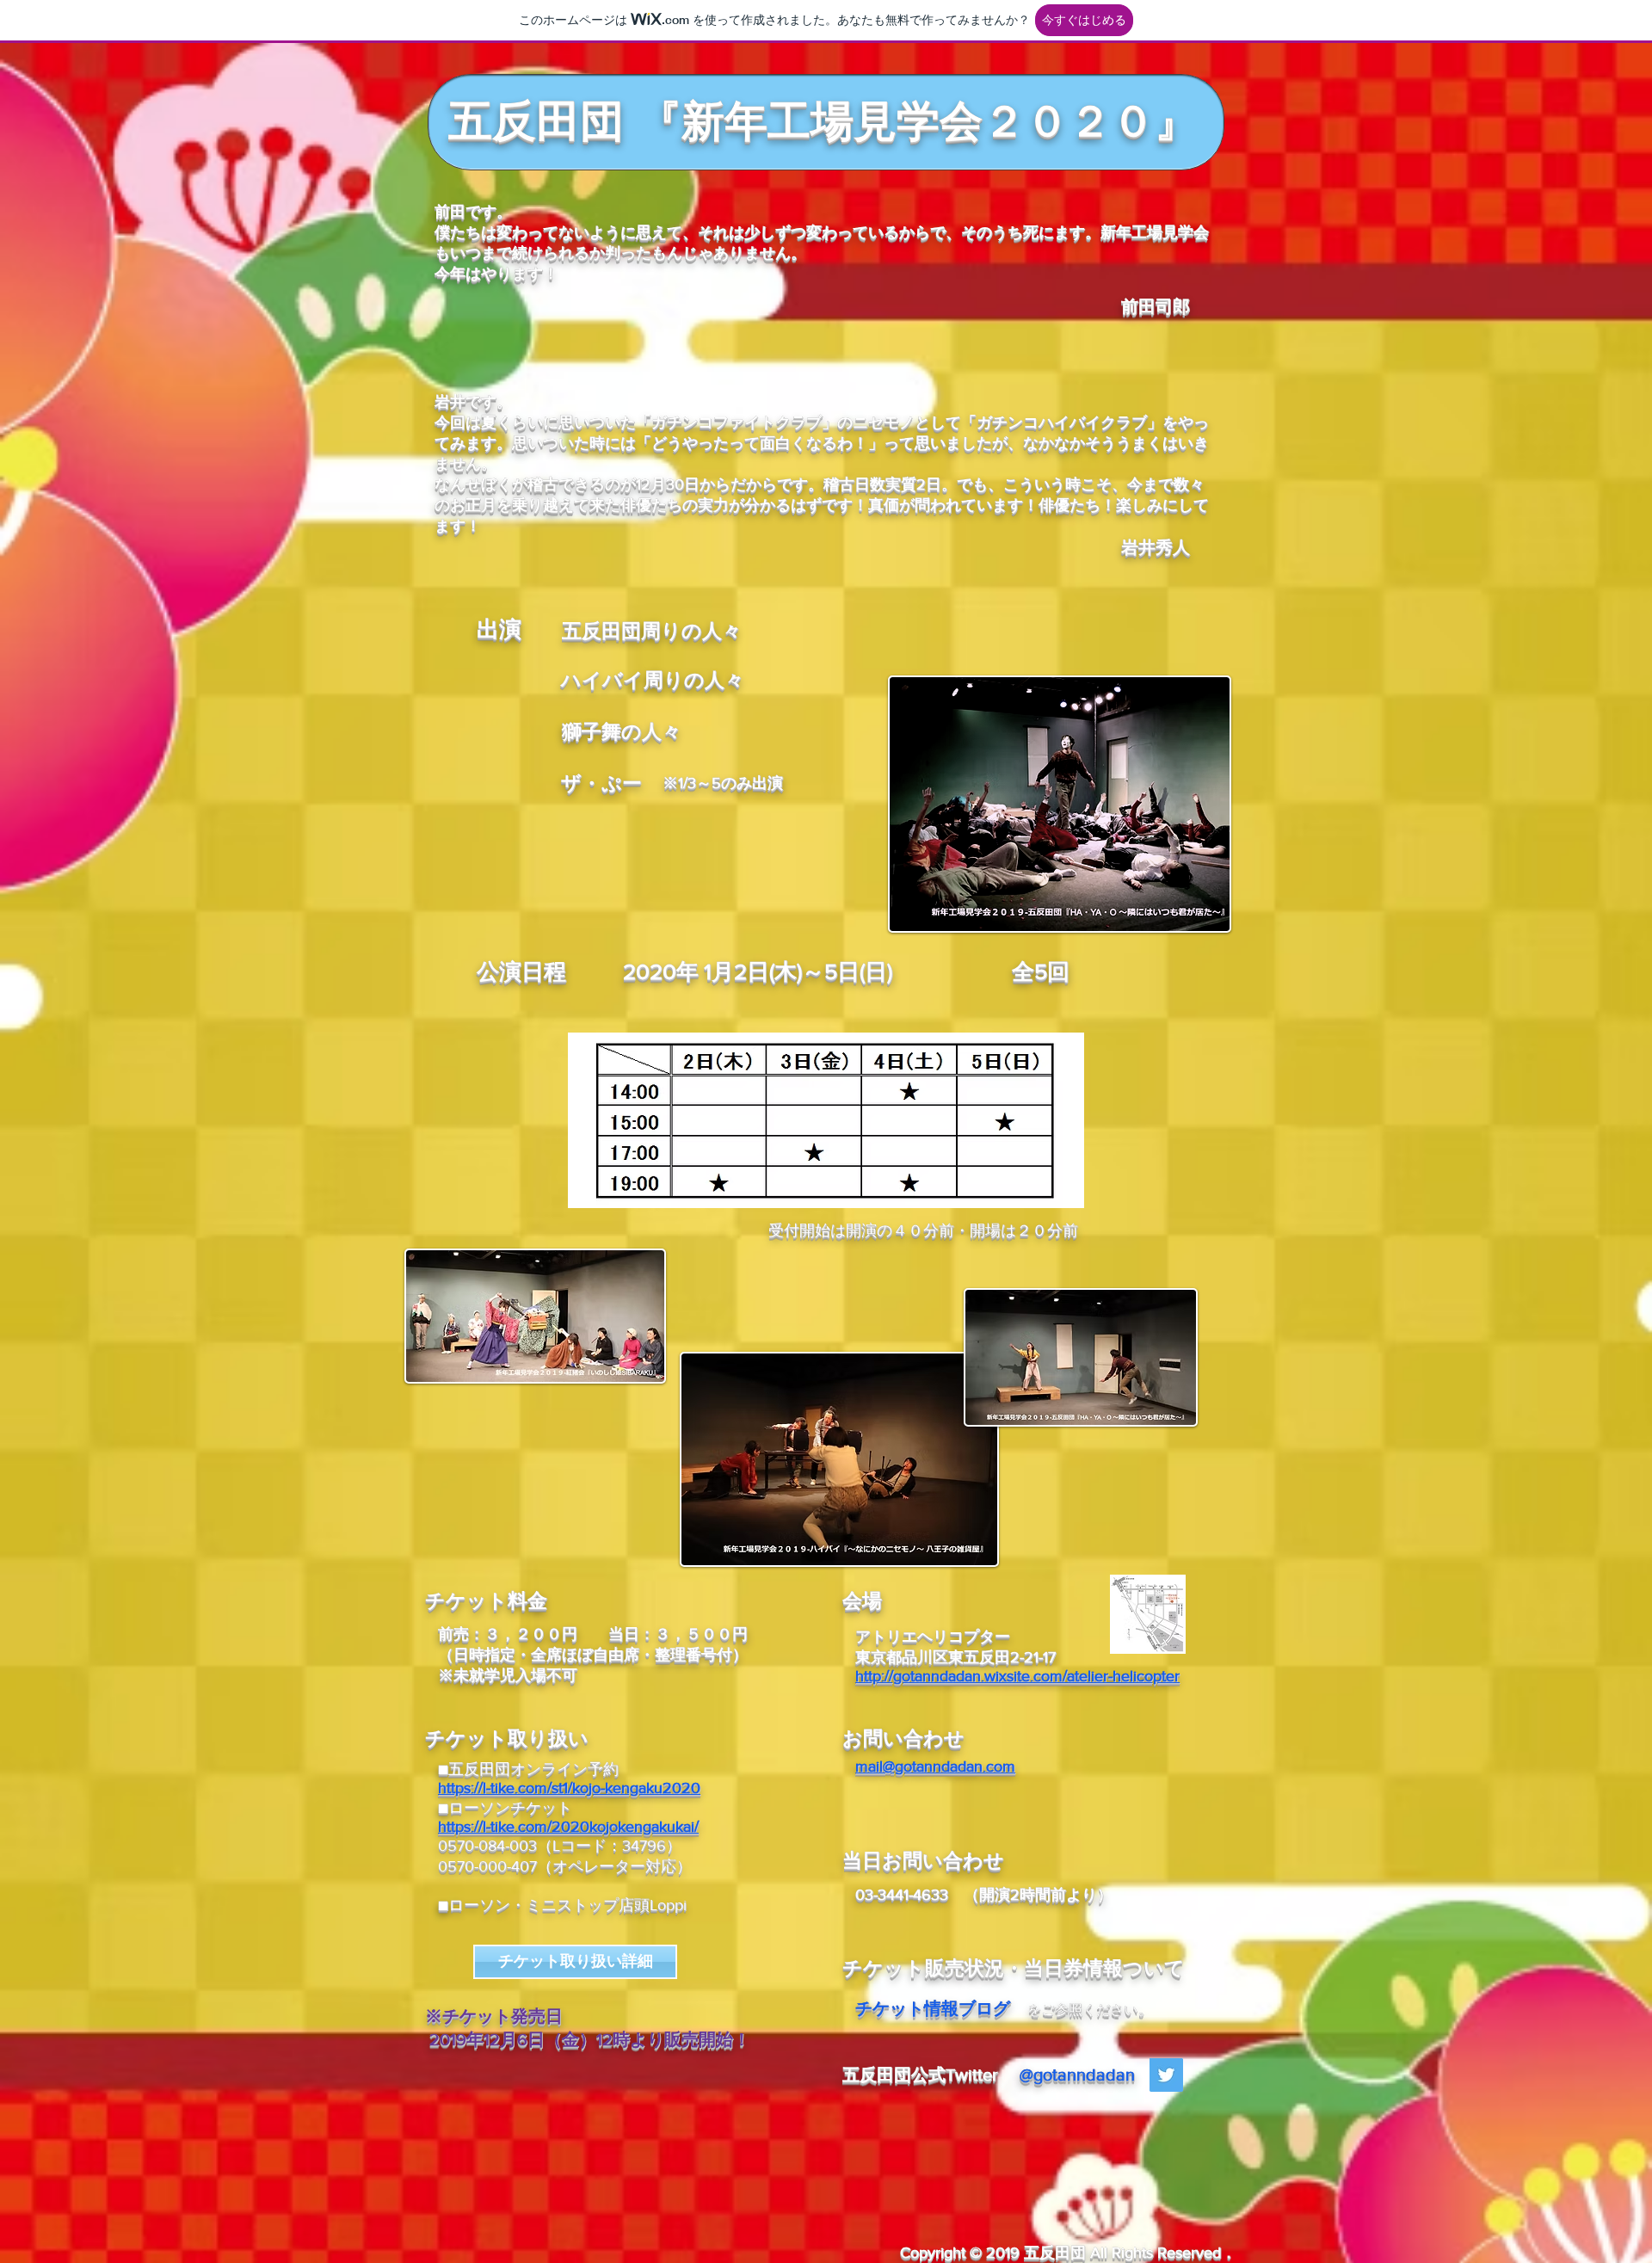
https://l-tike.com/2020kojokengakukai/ (568, 1827)
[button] (1060, 804)
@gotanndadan (1077, 2075)
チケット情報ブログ (933, 2008)
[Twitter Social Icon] (1166, 2075)
